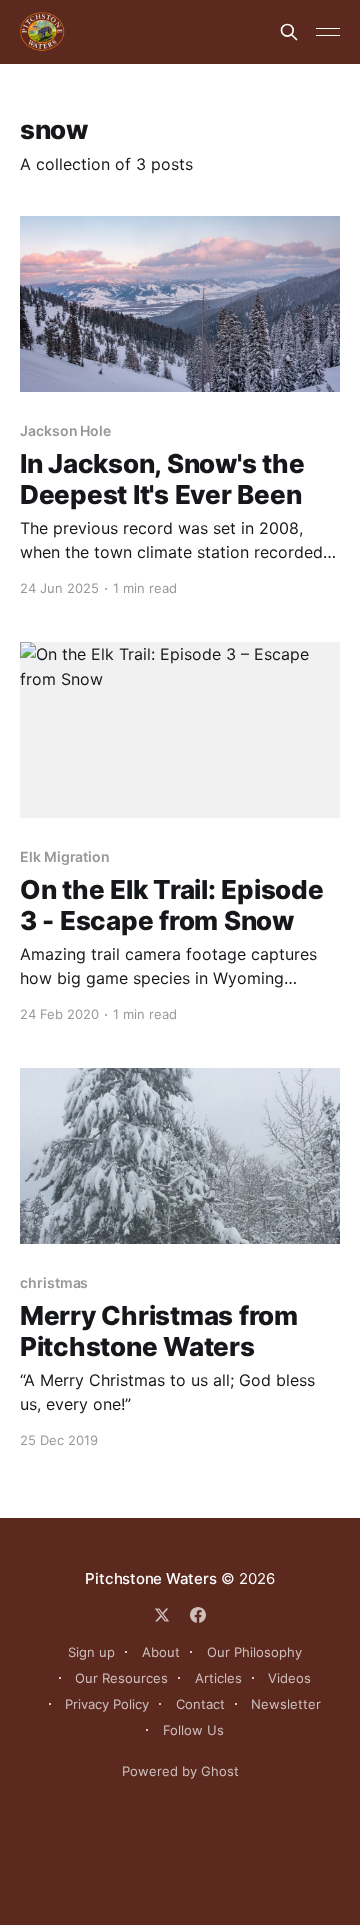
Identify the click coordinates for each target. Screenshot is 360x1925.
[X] (162, 1615)
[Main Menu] (328, 32)
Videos (289, 1678)
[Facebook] (198, 1615)
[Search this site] (289, 32)
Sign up (91, 1652)
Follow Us (193, 1730)
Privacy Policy (107, 1704)
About (161, 1652)
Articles (218, 1678)
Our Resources (121, 1678)
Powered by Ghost (180, 1771)
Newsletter (286, 1704)
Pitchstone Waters (150, 1578)
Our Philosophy (254, 1652)
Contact (200, 1704)
